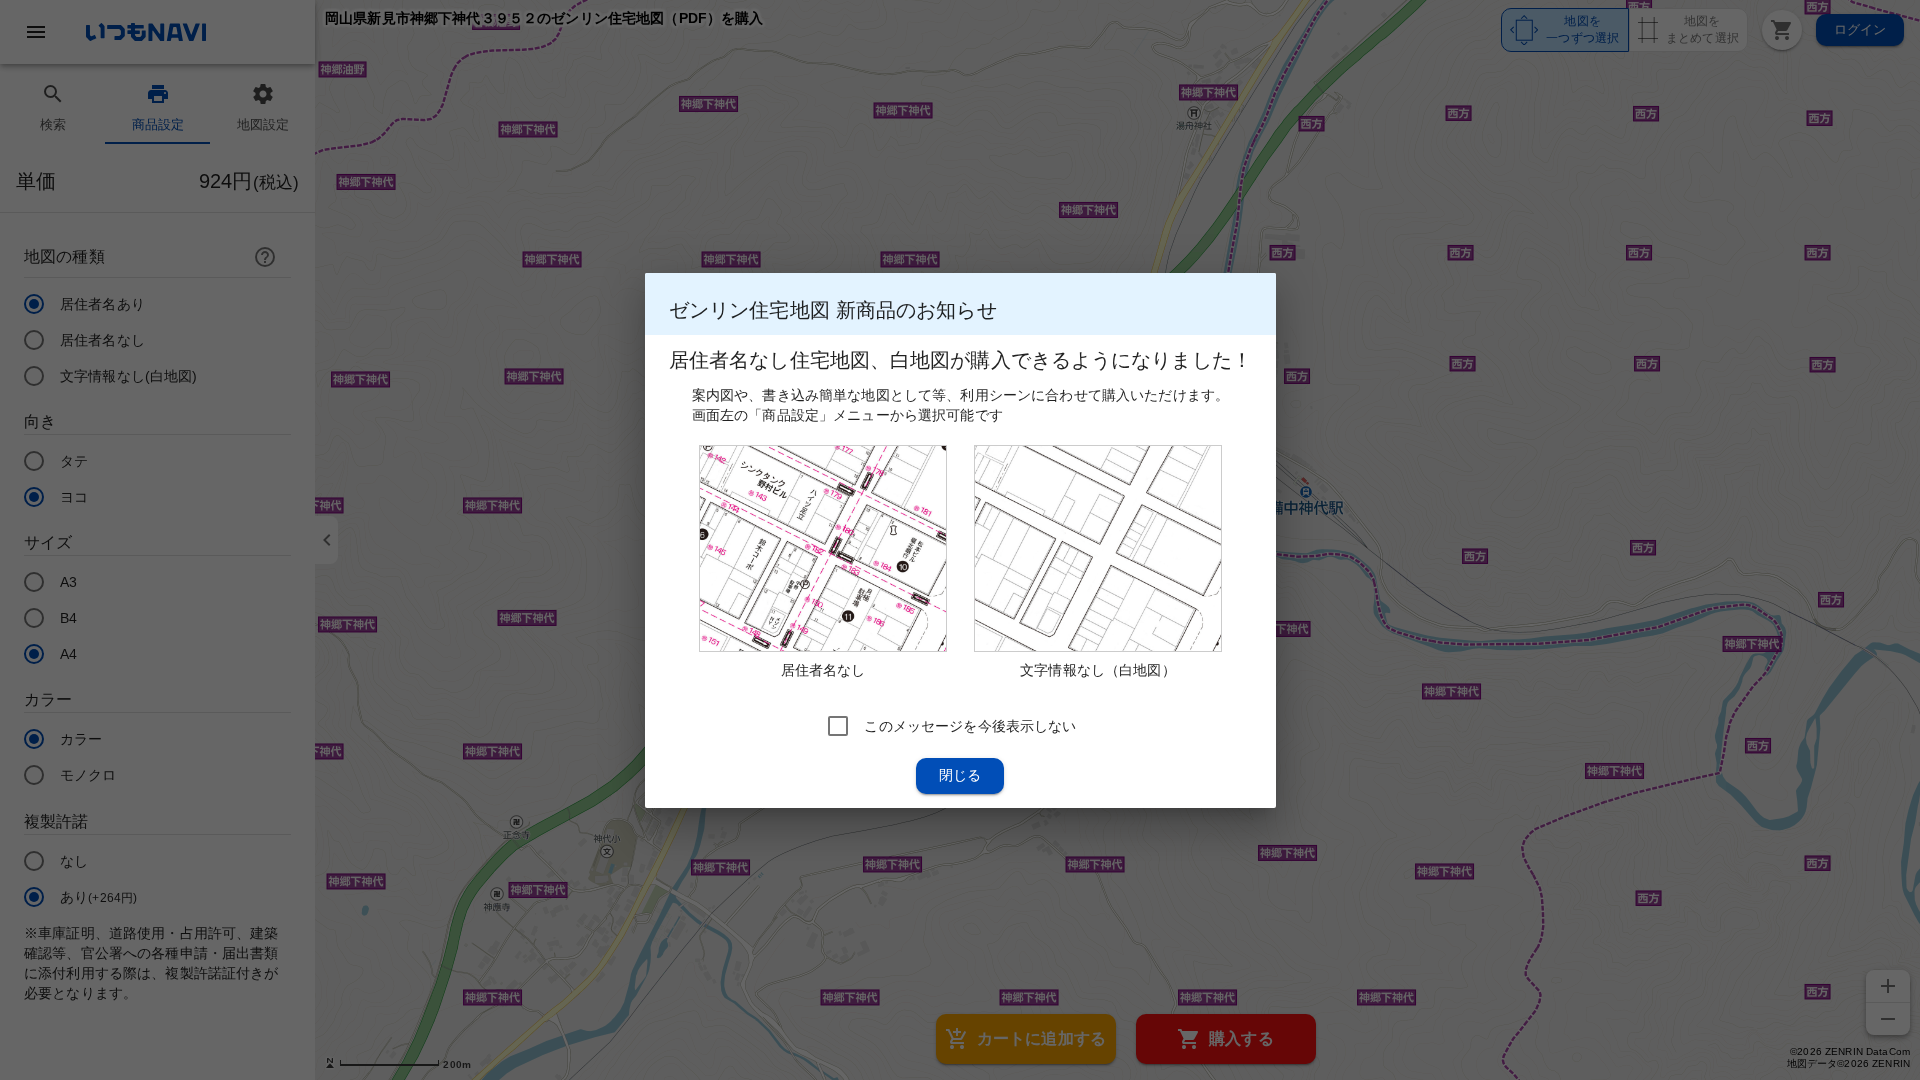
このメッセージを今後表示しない (970, 725)
